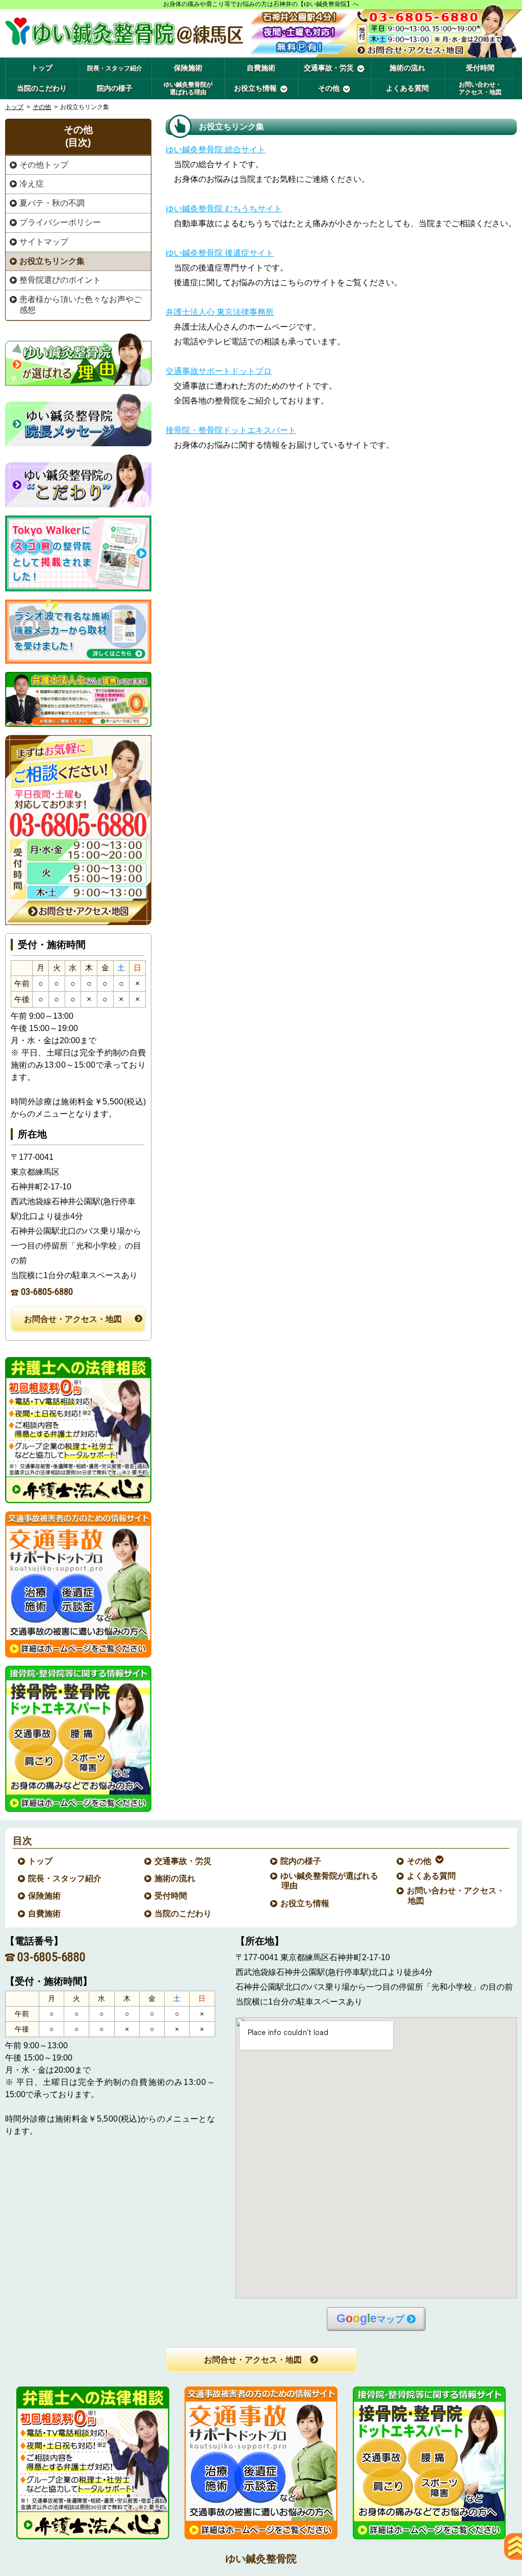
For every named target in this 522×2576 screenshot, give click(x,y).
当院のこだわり (184, 1914)
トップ (42, 68)
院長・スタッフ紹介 (65, 1878)
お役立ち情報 (305, 1903)
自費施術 (45, 1914)
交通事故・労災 (184, 1861)
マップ (370, 2319)
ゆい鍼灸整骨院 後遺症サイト (220, 253)
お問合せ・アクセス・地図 (73, 1319)
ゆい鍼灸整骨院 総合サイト (216, 150)
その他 (42, 107)
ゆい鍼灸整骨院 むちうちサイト (224, 209)
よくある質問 (432, 1876)
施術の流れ (175, 1878)
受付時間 (171, 1896)
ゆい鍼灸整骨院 (261, 2559)
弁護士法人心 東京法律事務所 (220, 312)
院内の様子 (301, 1861)
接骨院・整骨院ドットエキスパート (231, 430)
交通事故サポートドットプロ (219, 371)
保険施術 (45, 1896)
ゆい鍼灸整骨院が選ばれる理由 (330, 1881)
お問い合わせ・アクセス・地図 (456, 1895)
